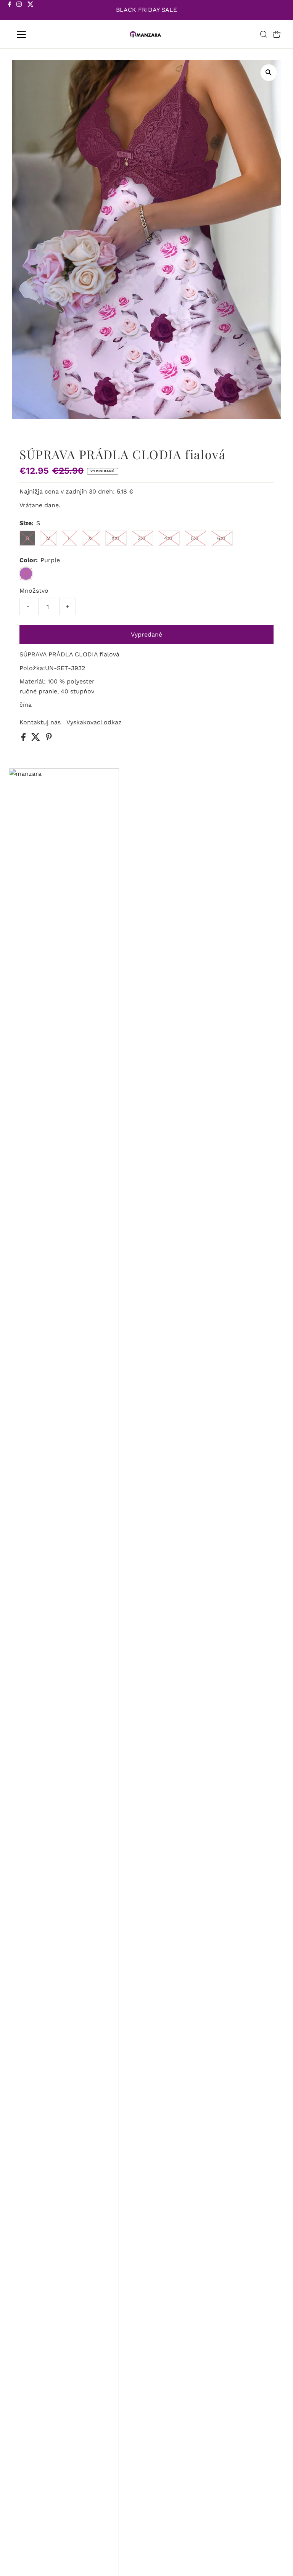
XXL (116, 538)
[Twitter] (31, 11)
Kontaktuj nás (40, 722)
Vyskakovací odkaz (94, 722)
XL (91, 538)
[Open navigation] (44, 34)
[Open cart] (277, 34)
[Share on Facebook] (24, 739)
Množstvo (34, 591)
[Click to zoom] (269, 73)
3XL (142, 538)
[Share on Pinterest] (49, 739)
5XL (195, 538)
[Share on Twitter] (37, 739)
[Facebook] (10, 11)
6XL (222, 538)
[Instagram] (19, 11)
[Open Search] (264, 34)
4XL (169, 538)
